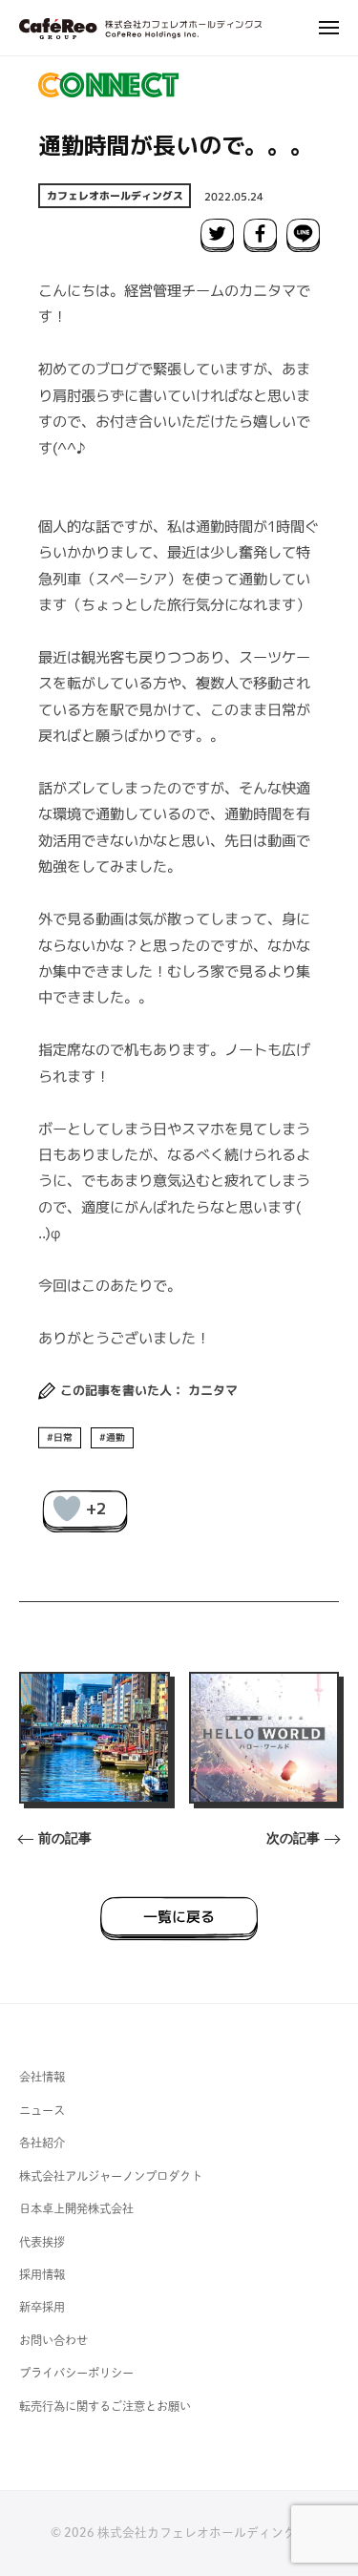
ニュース (42, 2110)
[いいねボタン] (67, 1509)
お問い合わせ (53, 2340)
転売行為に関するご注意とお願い (105, 2406)
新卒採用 (42, 2307)
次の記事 (293, 1838)
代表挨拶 (42, 2242)
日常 (63, 1436)
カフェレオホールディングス (115, 196)
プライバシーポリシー (76, 2373)
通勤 (116, 1436)
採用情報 (42, 2274)
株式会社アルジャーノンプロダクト (111, 2176)
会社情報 (42, 2077)
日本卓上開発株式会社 (76, 2208)
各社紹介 (42, 2143)
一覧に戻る (179, 1916)
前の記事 (65, 1838)
